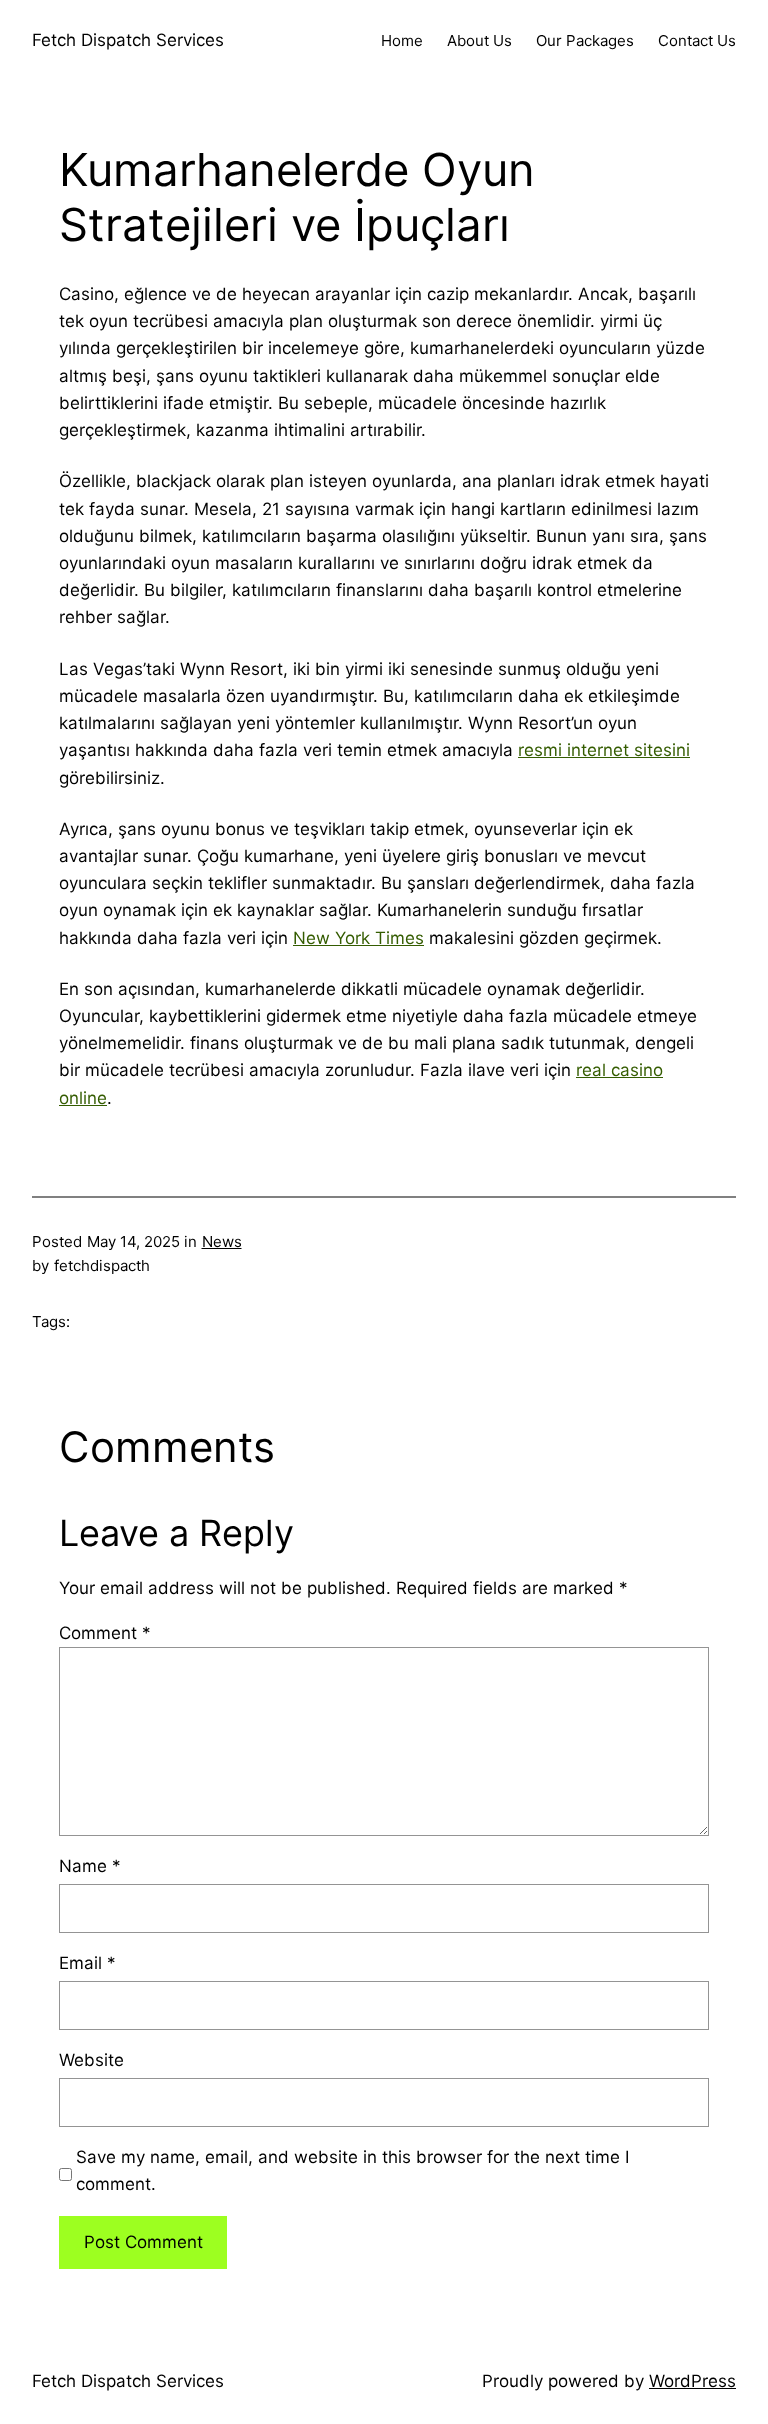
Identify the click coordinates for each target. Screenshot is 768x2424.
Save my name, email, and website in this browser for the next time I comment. (352, 2170)
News (222, 1241)
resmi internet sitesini (604, 750)
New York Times (358, 938)
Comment (105, 1633)
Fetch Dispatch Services (128, 40)
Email (87, 1963)
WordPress (692, 2381)
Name (90, 1866)
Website (91, 2060)
